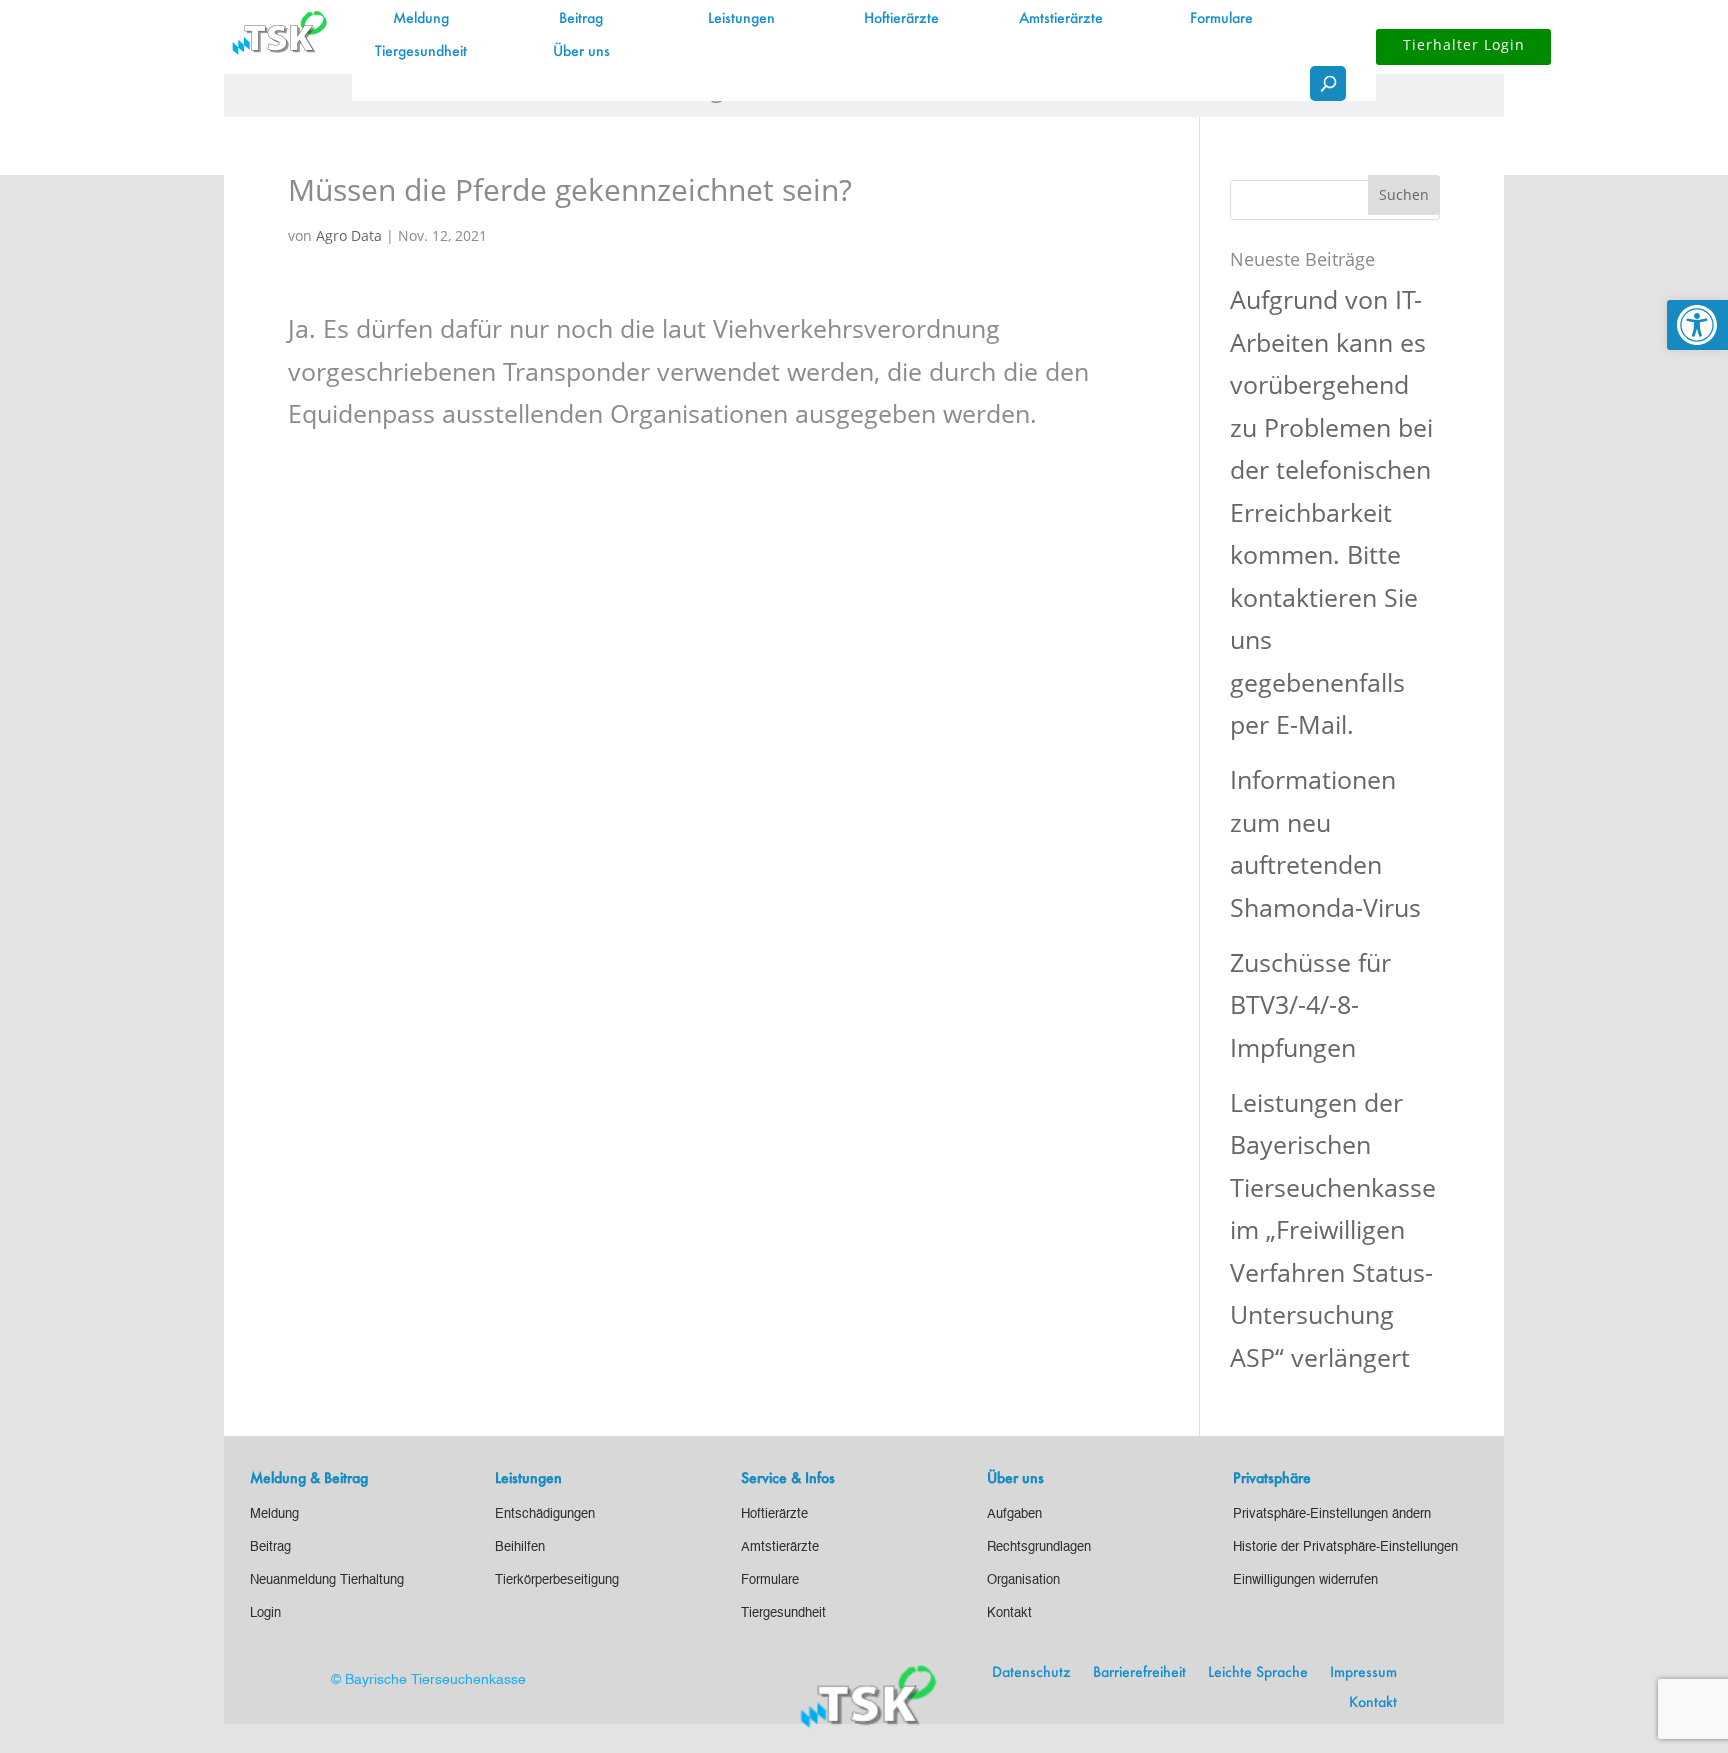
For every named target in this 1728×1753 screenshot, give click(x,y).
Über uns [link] (581, 52)
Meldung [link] (421, 19)
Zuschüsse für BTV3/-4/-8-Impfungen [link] (1310, 1004)
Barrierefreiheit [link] (1139, 1673)
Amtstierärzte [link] (1061, 19)
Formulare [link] (1221, 19)
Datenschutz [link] (1031, 1673)
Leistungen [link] (741, 19)
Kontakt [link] (1373, 1703)
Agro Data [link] (349, 235)
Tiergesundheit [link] (421, 52)
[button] (1404, 195)
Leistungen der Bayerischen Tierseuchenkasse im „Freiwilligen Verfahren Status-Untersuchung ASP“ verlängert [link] (1333, 1229)
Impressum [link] (1363, 1673)
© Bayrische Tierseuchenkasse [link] (428, 1680)
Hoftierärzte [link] (901, 19)
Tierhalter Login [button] (1464, 44)
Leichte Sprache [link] (1258, 1673)
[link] (1697, 325)
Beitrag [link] (581, 19)
